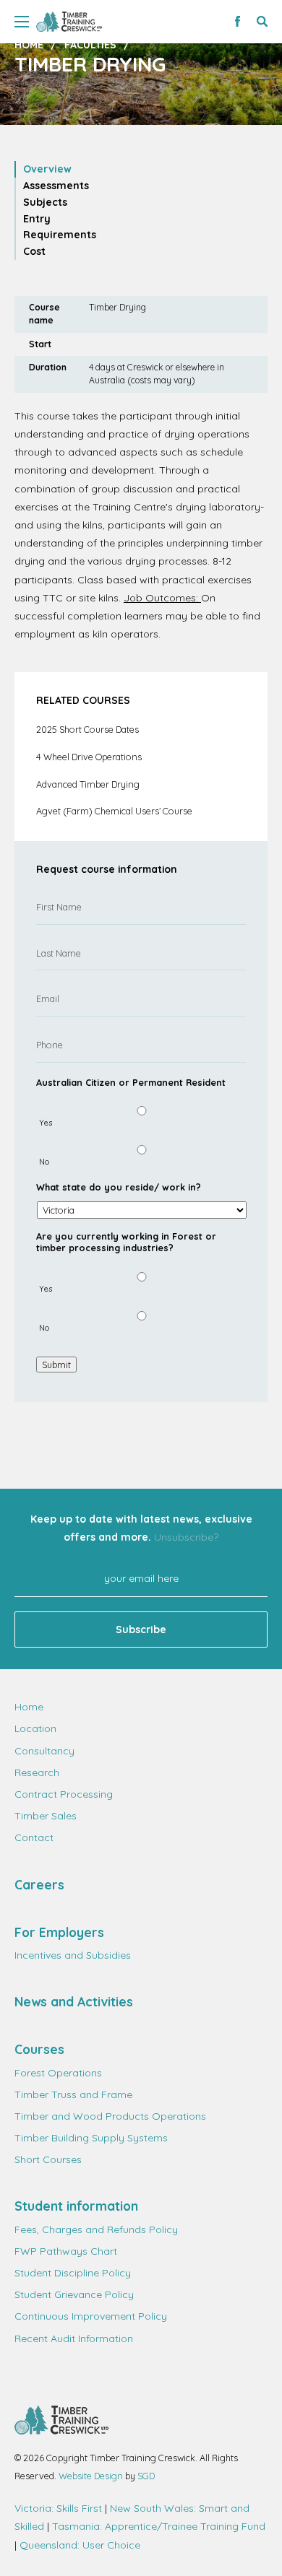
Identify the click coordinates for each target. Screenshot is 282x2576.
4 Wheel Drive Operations (89, 757)
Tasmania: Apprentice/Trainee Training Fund (159, 2526)
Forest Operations (58, 2073)
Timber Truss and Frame (73, 2094)
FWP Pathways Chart (66, 2251)
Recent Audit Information (74, 2338)
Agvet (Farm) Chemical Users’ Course (114, 811)
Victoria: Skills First (58, 2508)
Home (29, 45)
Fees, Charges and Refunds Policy (96, 2229)
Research (37, 1772)
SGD (146, 2476)
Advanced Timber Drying (88, 784)
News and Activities (74, 2001)
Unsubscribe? (186, 1537)
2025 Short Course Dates (87, 729)
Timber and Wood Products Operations (110, 2116)
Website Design (91, 2476)
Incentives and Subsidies (73, 1955)
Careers (39, 1884)
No (44, 1162)
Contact (34, 1837)
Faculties (90, 45)
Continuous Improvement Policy (91, 2316)
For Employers (59, 1932)
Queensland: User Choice (80, 2545)
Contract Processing (64, 1794)
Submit (56, 1365)
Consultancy (44, 1751)
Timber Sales (46, 1816)
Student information (76, 2206)
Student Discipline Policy (73, 2273)
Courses (39, 2049)
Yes (46, 1123)
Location (35, 1728)
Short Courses (48, 2159)
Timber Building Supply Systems (91, 2138)
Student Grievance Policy (74, 2294)
